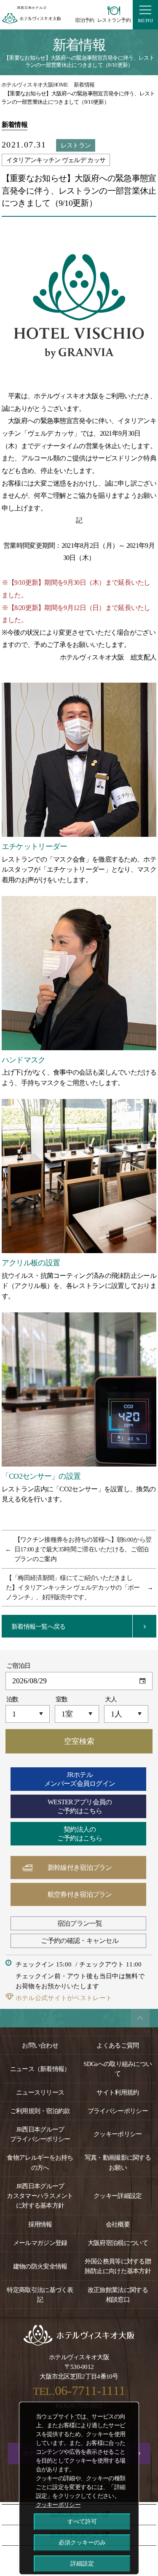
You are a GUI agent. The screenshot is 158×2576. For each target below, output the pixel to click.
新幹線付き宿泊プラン (80, 1868)
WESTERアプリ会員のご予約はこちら (80, 1806)
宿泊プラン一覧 (80, 1923)
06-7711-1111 (90, 2391)
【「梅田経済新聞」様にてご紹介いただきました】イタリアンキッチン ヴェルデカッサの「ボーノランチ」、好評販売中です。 (73, 1587)
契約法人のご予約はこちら (80, 1834)
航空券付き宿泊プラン (80, 1894)
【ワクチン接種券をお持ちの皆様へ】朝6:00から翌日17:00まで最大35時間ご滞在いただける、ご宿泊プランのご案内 (83, 1549)
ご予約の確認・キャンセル (80, 1941)
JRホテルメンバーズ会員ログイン (80, 1779)
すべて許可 (82, 2521)
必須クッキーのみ (82, 2542)
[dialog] (79, 2488)
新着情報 (84, 85)
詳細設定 (82, 2563)
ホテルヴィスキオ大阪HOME (35, 85)
